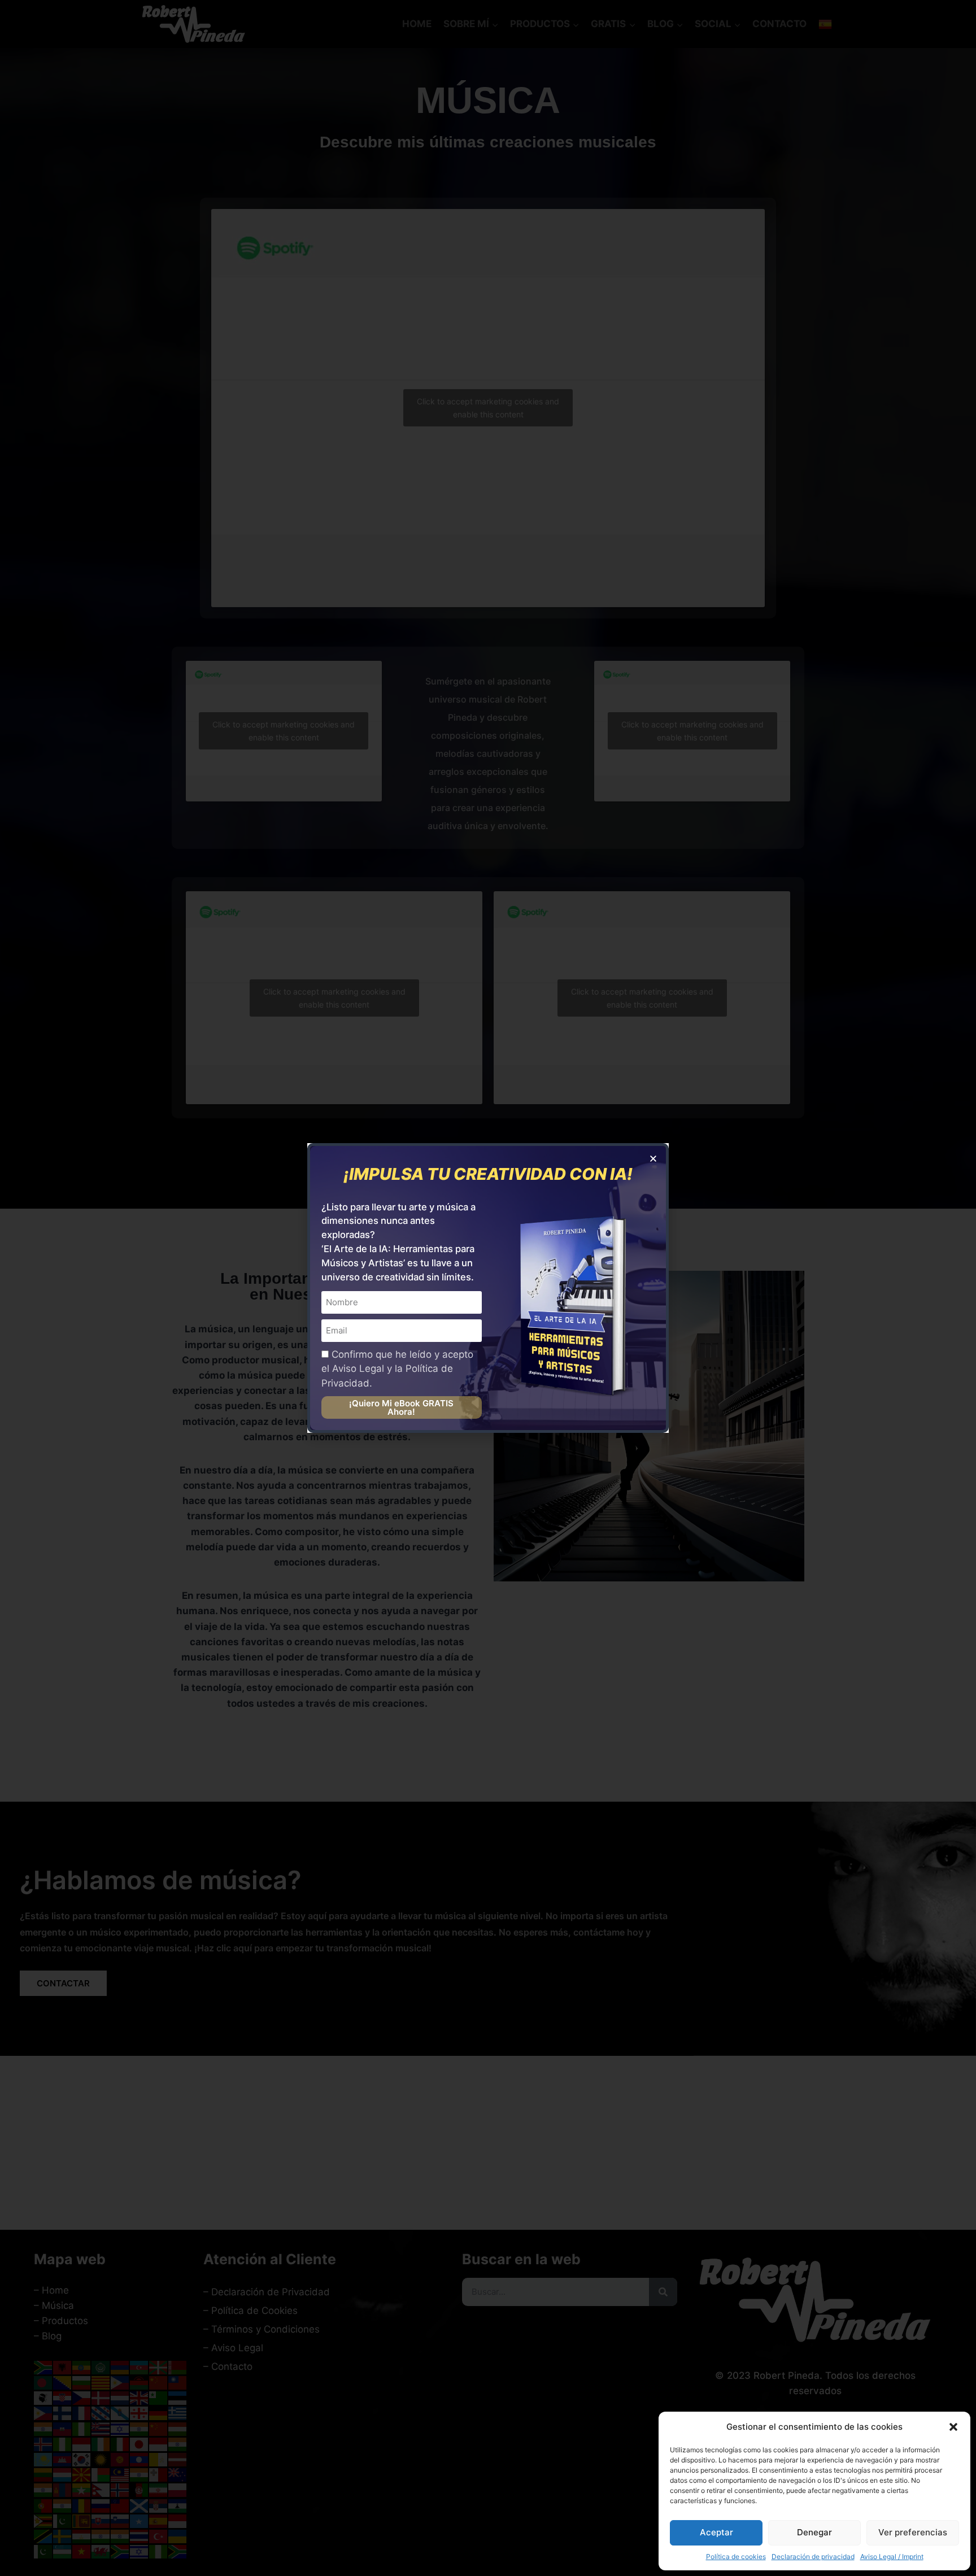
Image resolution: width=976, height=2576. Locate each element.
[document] (488, 1288)
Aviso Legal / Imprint (892, 2557)
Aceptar (716, 2532)
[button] (953, 2427)
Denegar (814, 2532)
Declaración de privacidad (813, 2557)
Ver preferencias (913, 2532)
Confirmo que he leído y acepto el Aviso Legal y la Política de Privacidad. (397, 1369)
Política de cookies (736, 2557)
